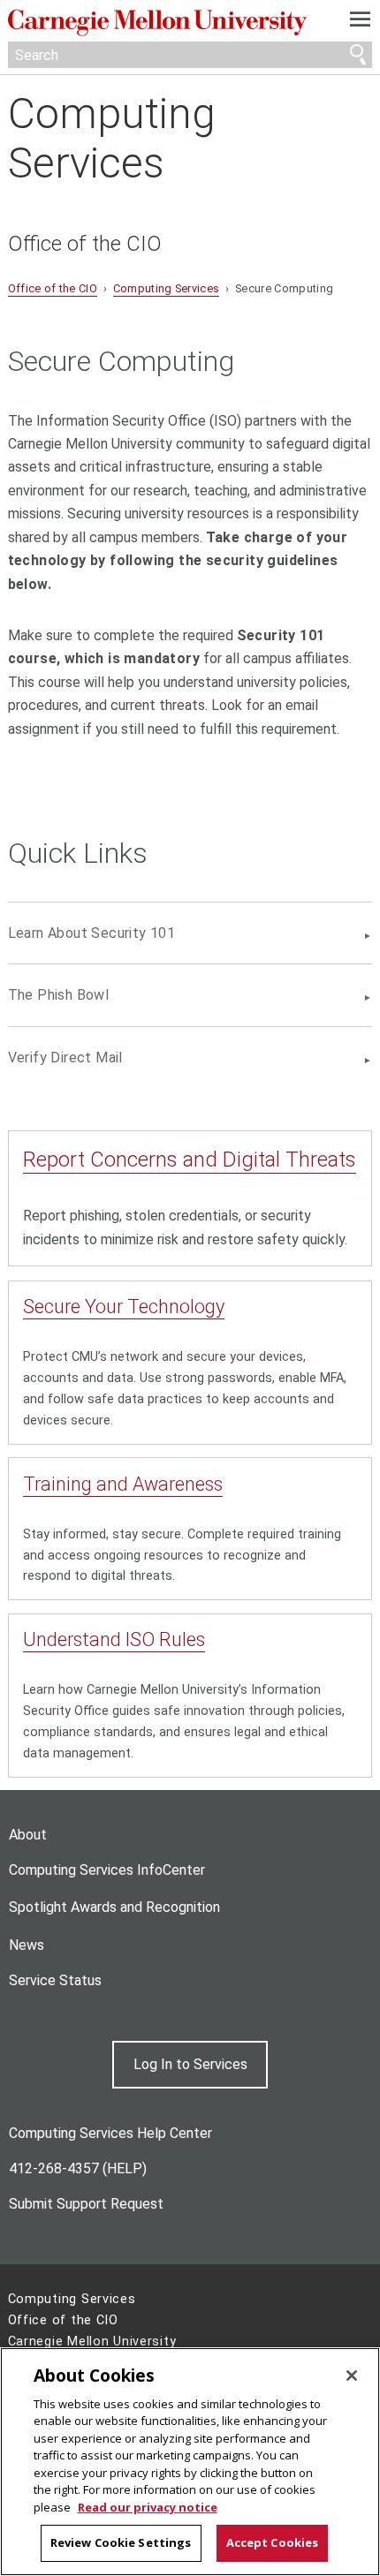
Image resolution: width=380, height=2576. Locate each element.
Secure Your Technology (124, 1307)
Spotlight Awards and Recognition (114, 1907)
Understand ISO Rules (114, 1639)
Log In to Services (190, 2064)
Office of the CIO (85, 244)
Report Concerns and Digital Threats (190, 1160)
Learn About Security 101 (92, 933)
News (27, 1945)
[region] (190, 2462)
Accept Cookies (273, 2542)
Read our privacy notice (148, 2507)
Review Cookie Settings (121, 2542)
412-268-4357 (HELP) (78, 2168)
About (28, 1835)
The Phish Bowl (59, 995)
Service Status (55, 1980)
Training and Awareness (123, 1484)
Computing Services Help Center (110, 2133)
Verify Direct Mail (65, 1058)
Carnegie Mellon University (163, 23)
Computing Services (112, 138)
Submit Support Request (86, 2204)
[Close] (352, 2376)
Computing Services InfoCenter (107, 1870)
